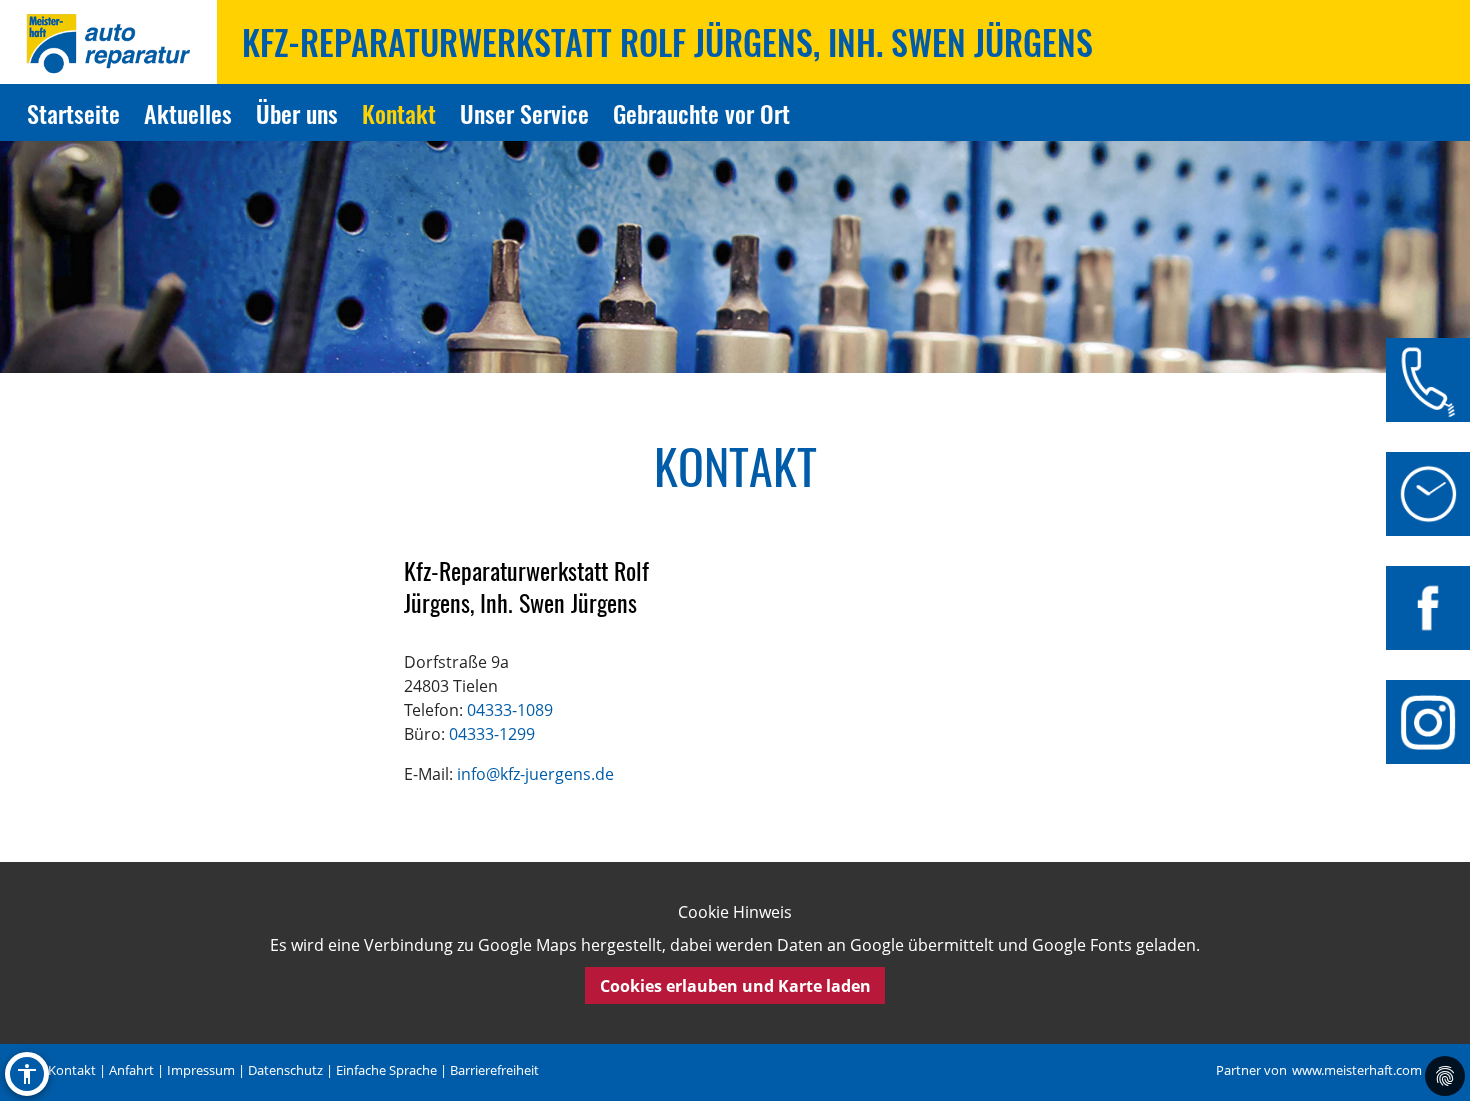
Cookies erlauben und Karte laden (735, 986)
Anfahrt (131, 1070)
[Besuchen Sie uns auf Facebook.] (1428, 608)
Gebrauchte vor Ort (701, 113)
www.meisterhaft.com (1357, 1070)
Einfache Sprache (386, 1070)
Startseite (73, 113)
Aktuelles (188, 113)
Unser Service (524, 113)
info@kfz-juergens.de (535, 774)
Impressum (201, 1070)
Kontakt (399, 113)
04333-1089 (510, 710)
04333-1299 (492, 734)
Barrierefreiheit (494, 1070)
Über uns (297, 113)
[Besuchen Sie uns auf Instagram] (1428, 722)
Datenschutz (285, 1070)
